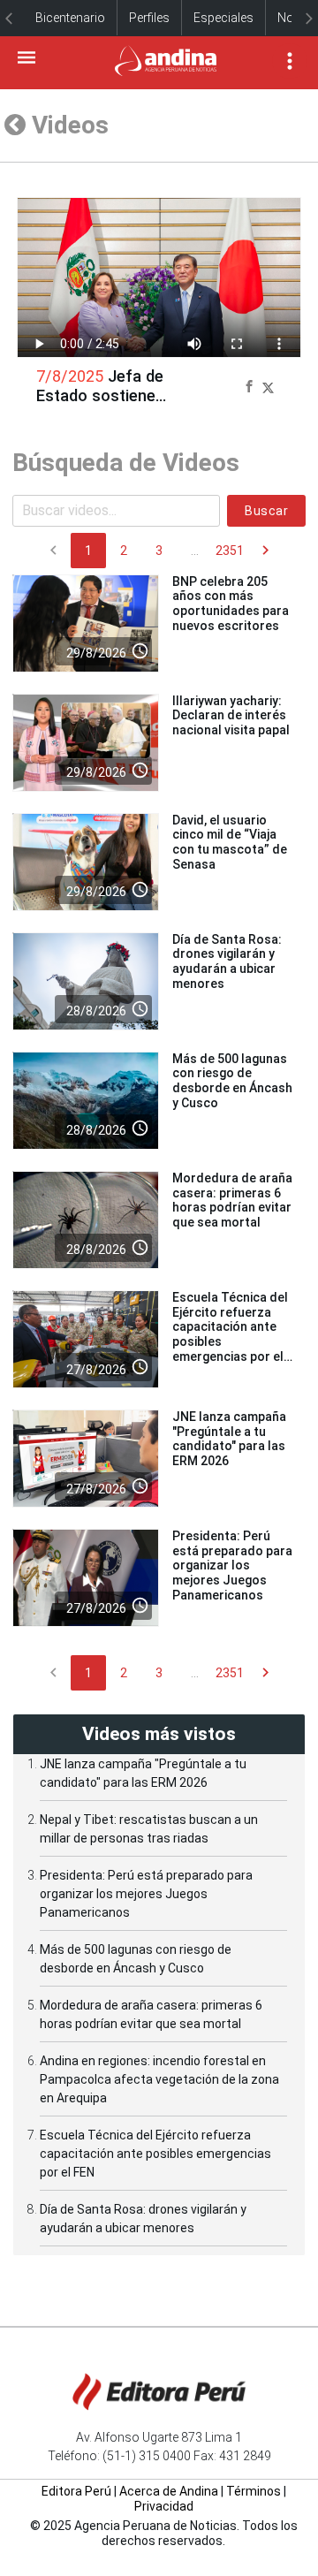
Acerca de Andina (169, 2491)
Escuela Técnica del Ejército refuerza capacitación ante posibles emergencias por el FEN (155, 2154)
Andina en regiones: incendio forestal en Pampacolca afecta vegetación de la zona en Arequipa (159, 2079)
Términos (254, 2491)
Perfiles (149, 18)
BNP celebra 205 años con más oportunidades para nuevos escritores (231, 604)
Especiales (223, 18)
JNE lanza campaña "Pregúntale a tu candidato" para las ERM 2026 (229, 1439)
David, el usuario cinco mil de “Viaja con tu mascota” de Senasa (230, 842)
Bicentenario (70, 18)
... (195, 551)
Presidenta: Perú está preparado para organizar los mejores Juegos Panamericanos (232, 1565)
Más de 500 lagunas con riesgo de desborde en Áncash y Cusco (232, 1081)
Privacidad (164, 2506)
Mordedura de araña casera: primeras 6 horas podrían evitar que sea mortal (232, 1200)
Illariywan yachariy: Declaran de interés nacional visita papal (231, 716)
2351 (230, 551)
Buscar (266, 511)
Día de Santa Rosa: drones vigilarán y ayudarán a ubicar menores (227, 961)
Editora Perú (76, 2491)
